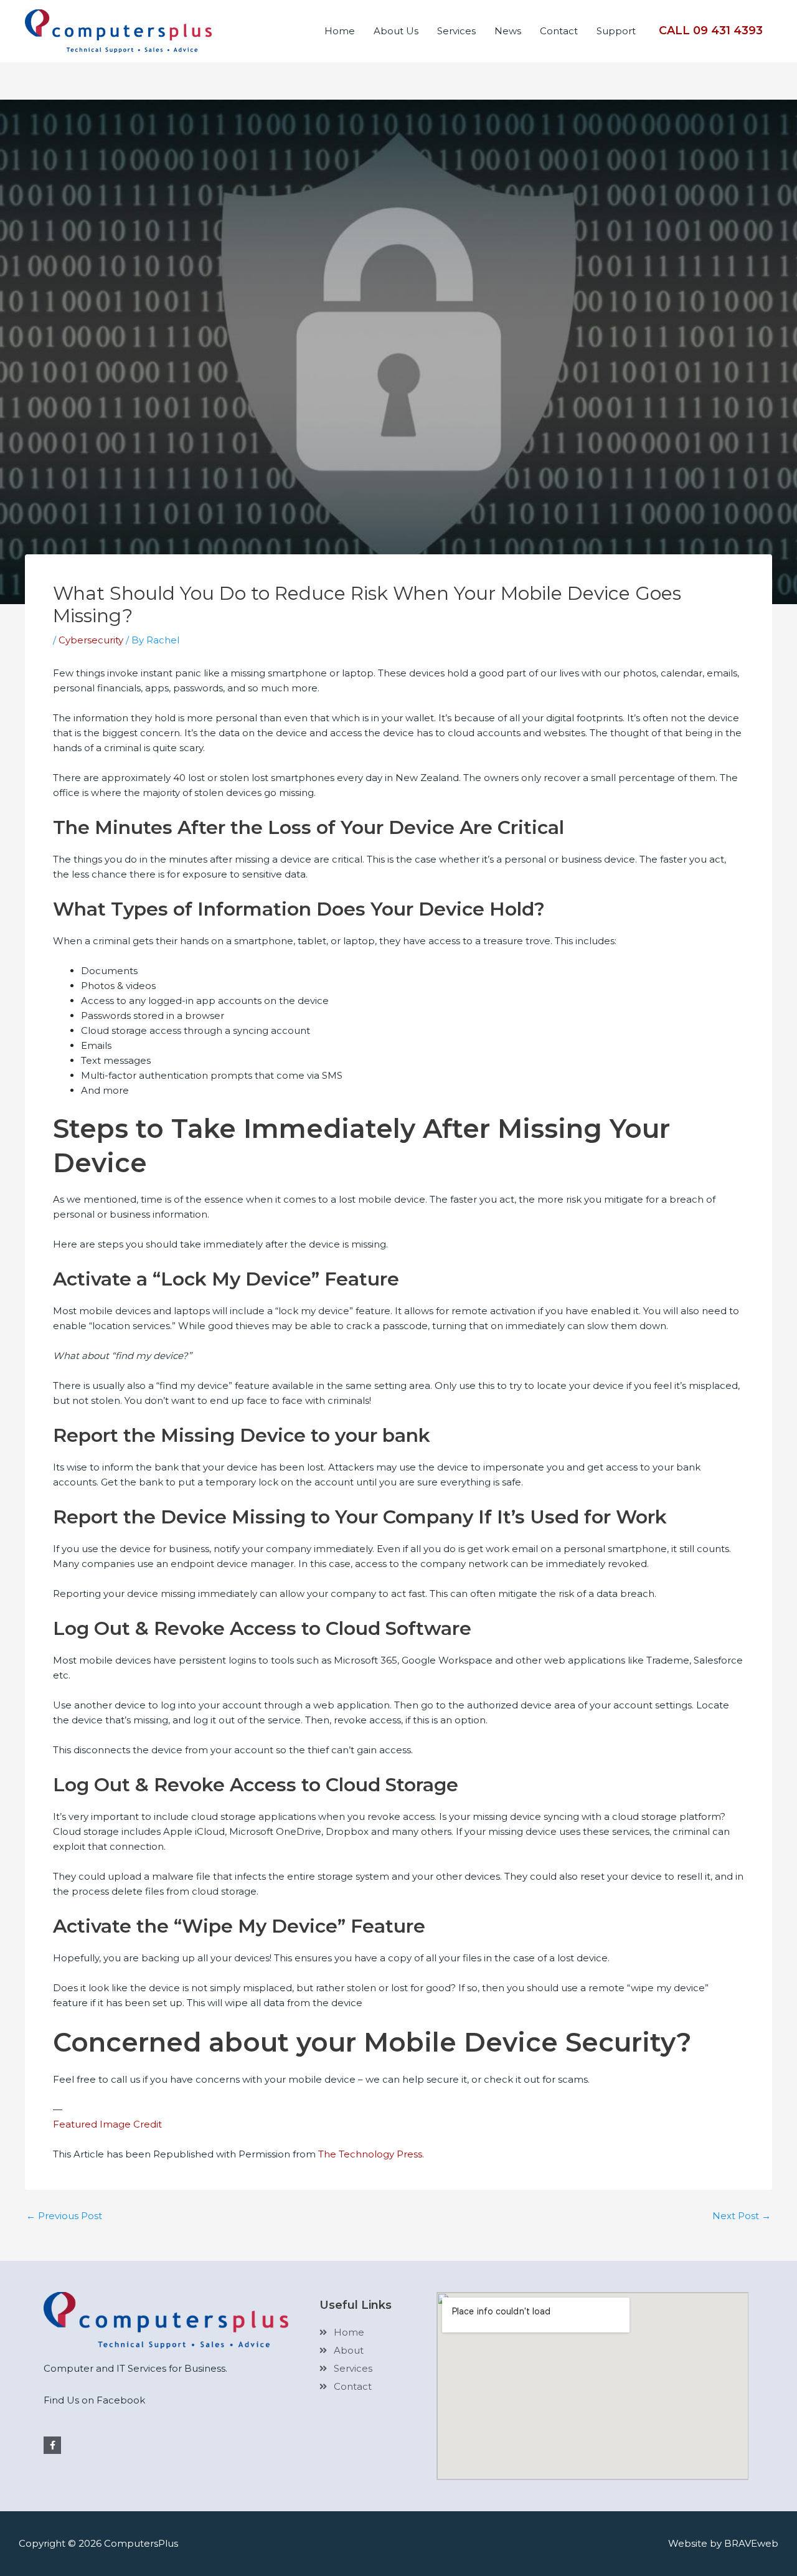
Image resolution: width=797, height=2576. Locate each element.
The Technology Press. (371, 2154)
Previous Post (64, 2216)
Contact (559, 31)
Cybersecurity (91, 640)
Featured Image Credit (107, 2124)
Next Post (742, 2216)
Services (456, 31)
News (508, 31)
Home (340, 31)
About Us (396, 31)
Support (616, 31)
